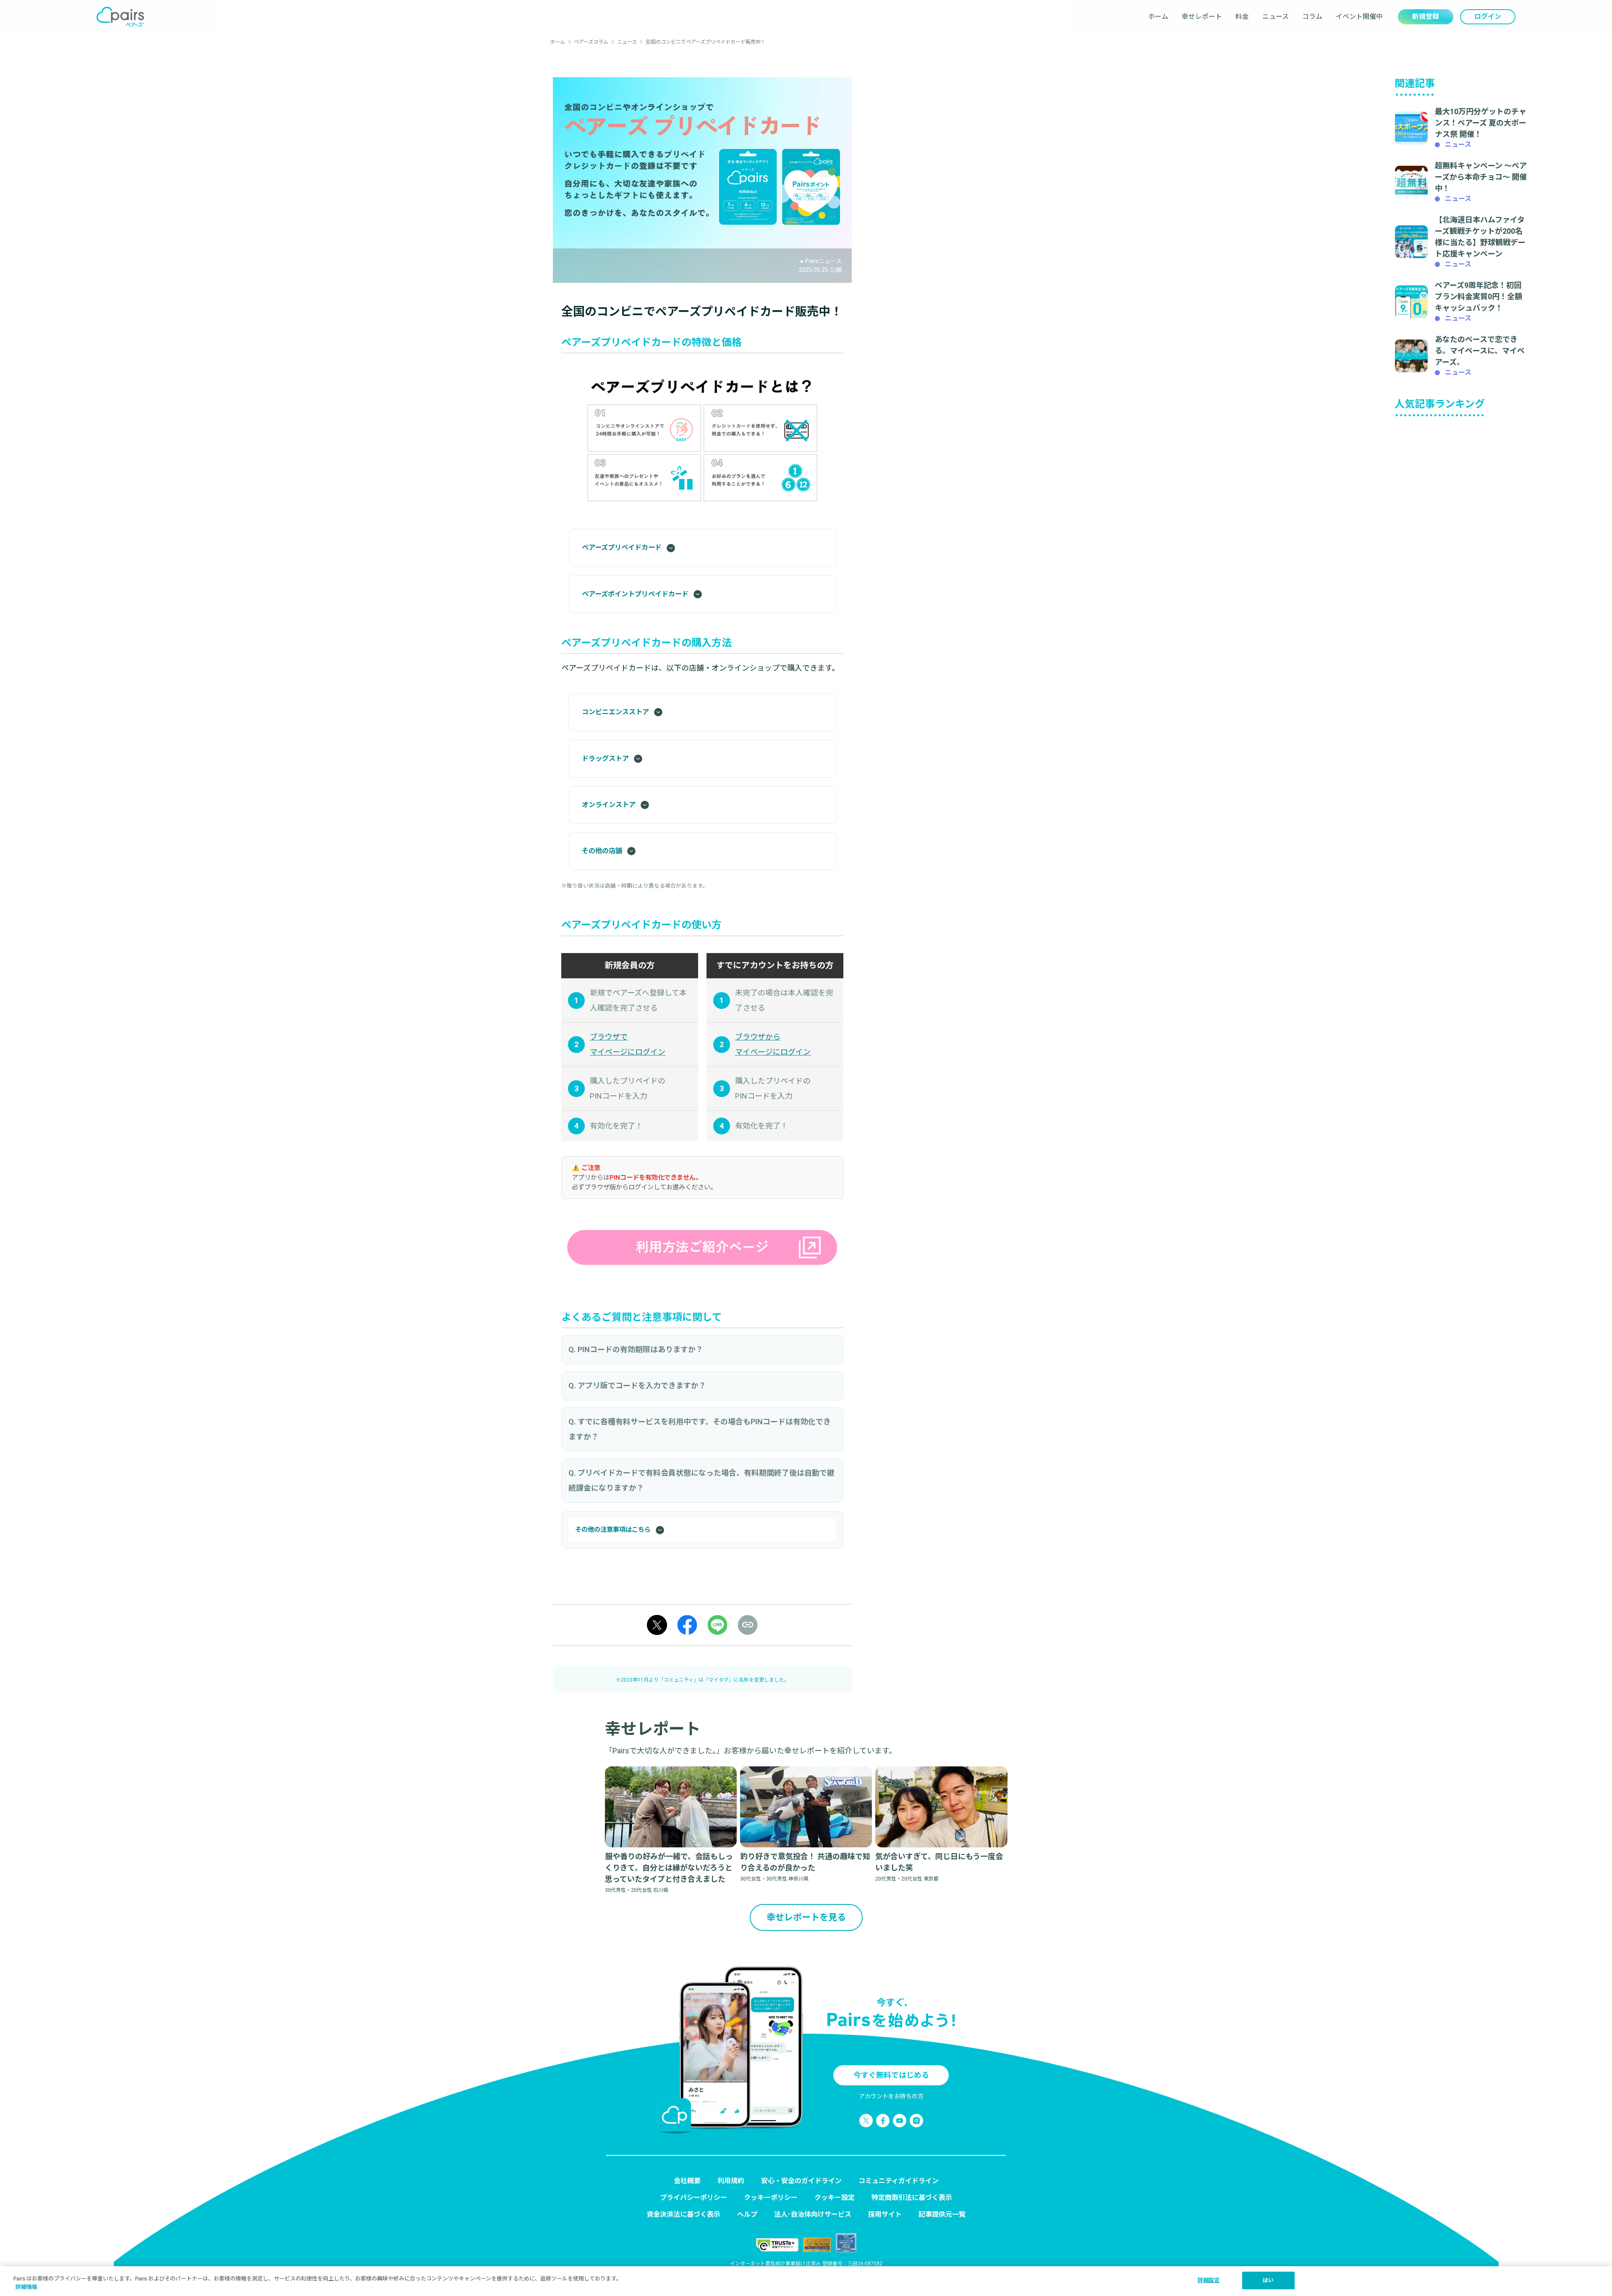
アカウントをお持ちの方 (891, 2096)
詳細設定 (1209, 2280)
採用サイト (885, 2214)
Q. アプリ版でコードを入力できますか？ (637, 1386)
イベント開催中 (1359, 17)
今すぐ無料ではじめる (891, 2075)
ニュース (1276, 17)
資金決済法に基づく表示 (683, 2214)
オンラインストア (609, 805)
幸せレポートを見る (806, 1917)
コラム (1312, 17)
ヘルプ (747, 2214)
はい (1268, 2280)
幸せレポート (1202, 17)
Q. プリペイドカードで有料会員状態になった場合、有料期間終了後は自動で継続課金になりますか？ (701, 1480)
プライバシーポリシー (693, 2198)
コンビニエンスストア (615, 712)
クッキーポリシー (771, 2198)
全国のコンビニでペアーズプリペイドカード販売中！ (706, 42)
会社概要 (687, 2181)
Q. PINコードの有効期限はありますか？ (636, 1349)
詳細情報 (26, 2287)
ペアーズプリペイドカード (622, 547)
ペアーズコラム (591, 42)
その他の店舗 (602, 851)
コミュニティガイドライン (899, 2181)
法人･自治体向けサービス (813, 2214)
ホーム (1158, 17)
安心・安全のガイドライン (801, 2181)
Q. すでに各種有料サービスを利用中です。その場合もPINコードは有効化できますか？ (700, 1429)
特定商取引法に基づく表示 (912, 2198)
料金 (1242, 17)
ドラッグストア (605, 759)
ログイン (1488, 17)
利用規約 (731, 2181)
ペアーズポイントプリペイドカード (635, 594)
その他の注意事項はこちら (613, 1530)
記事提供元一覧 (942, 2214)
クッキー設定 (835, 2198)
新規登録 (1426, 17)
